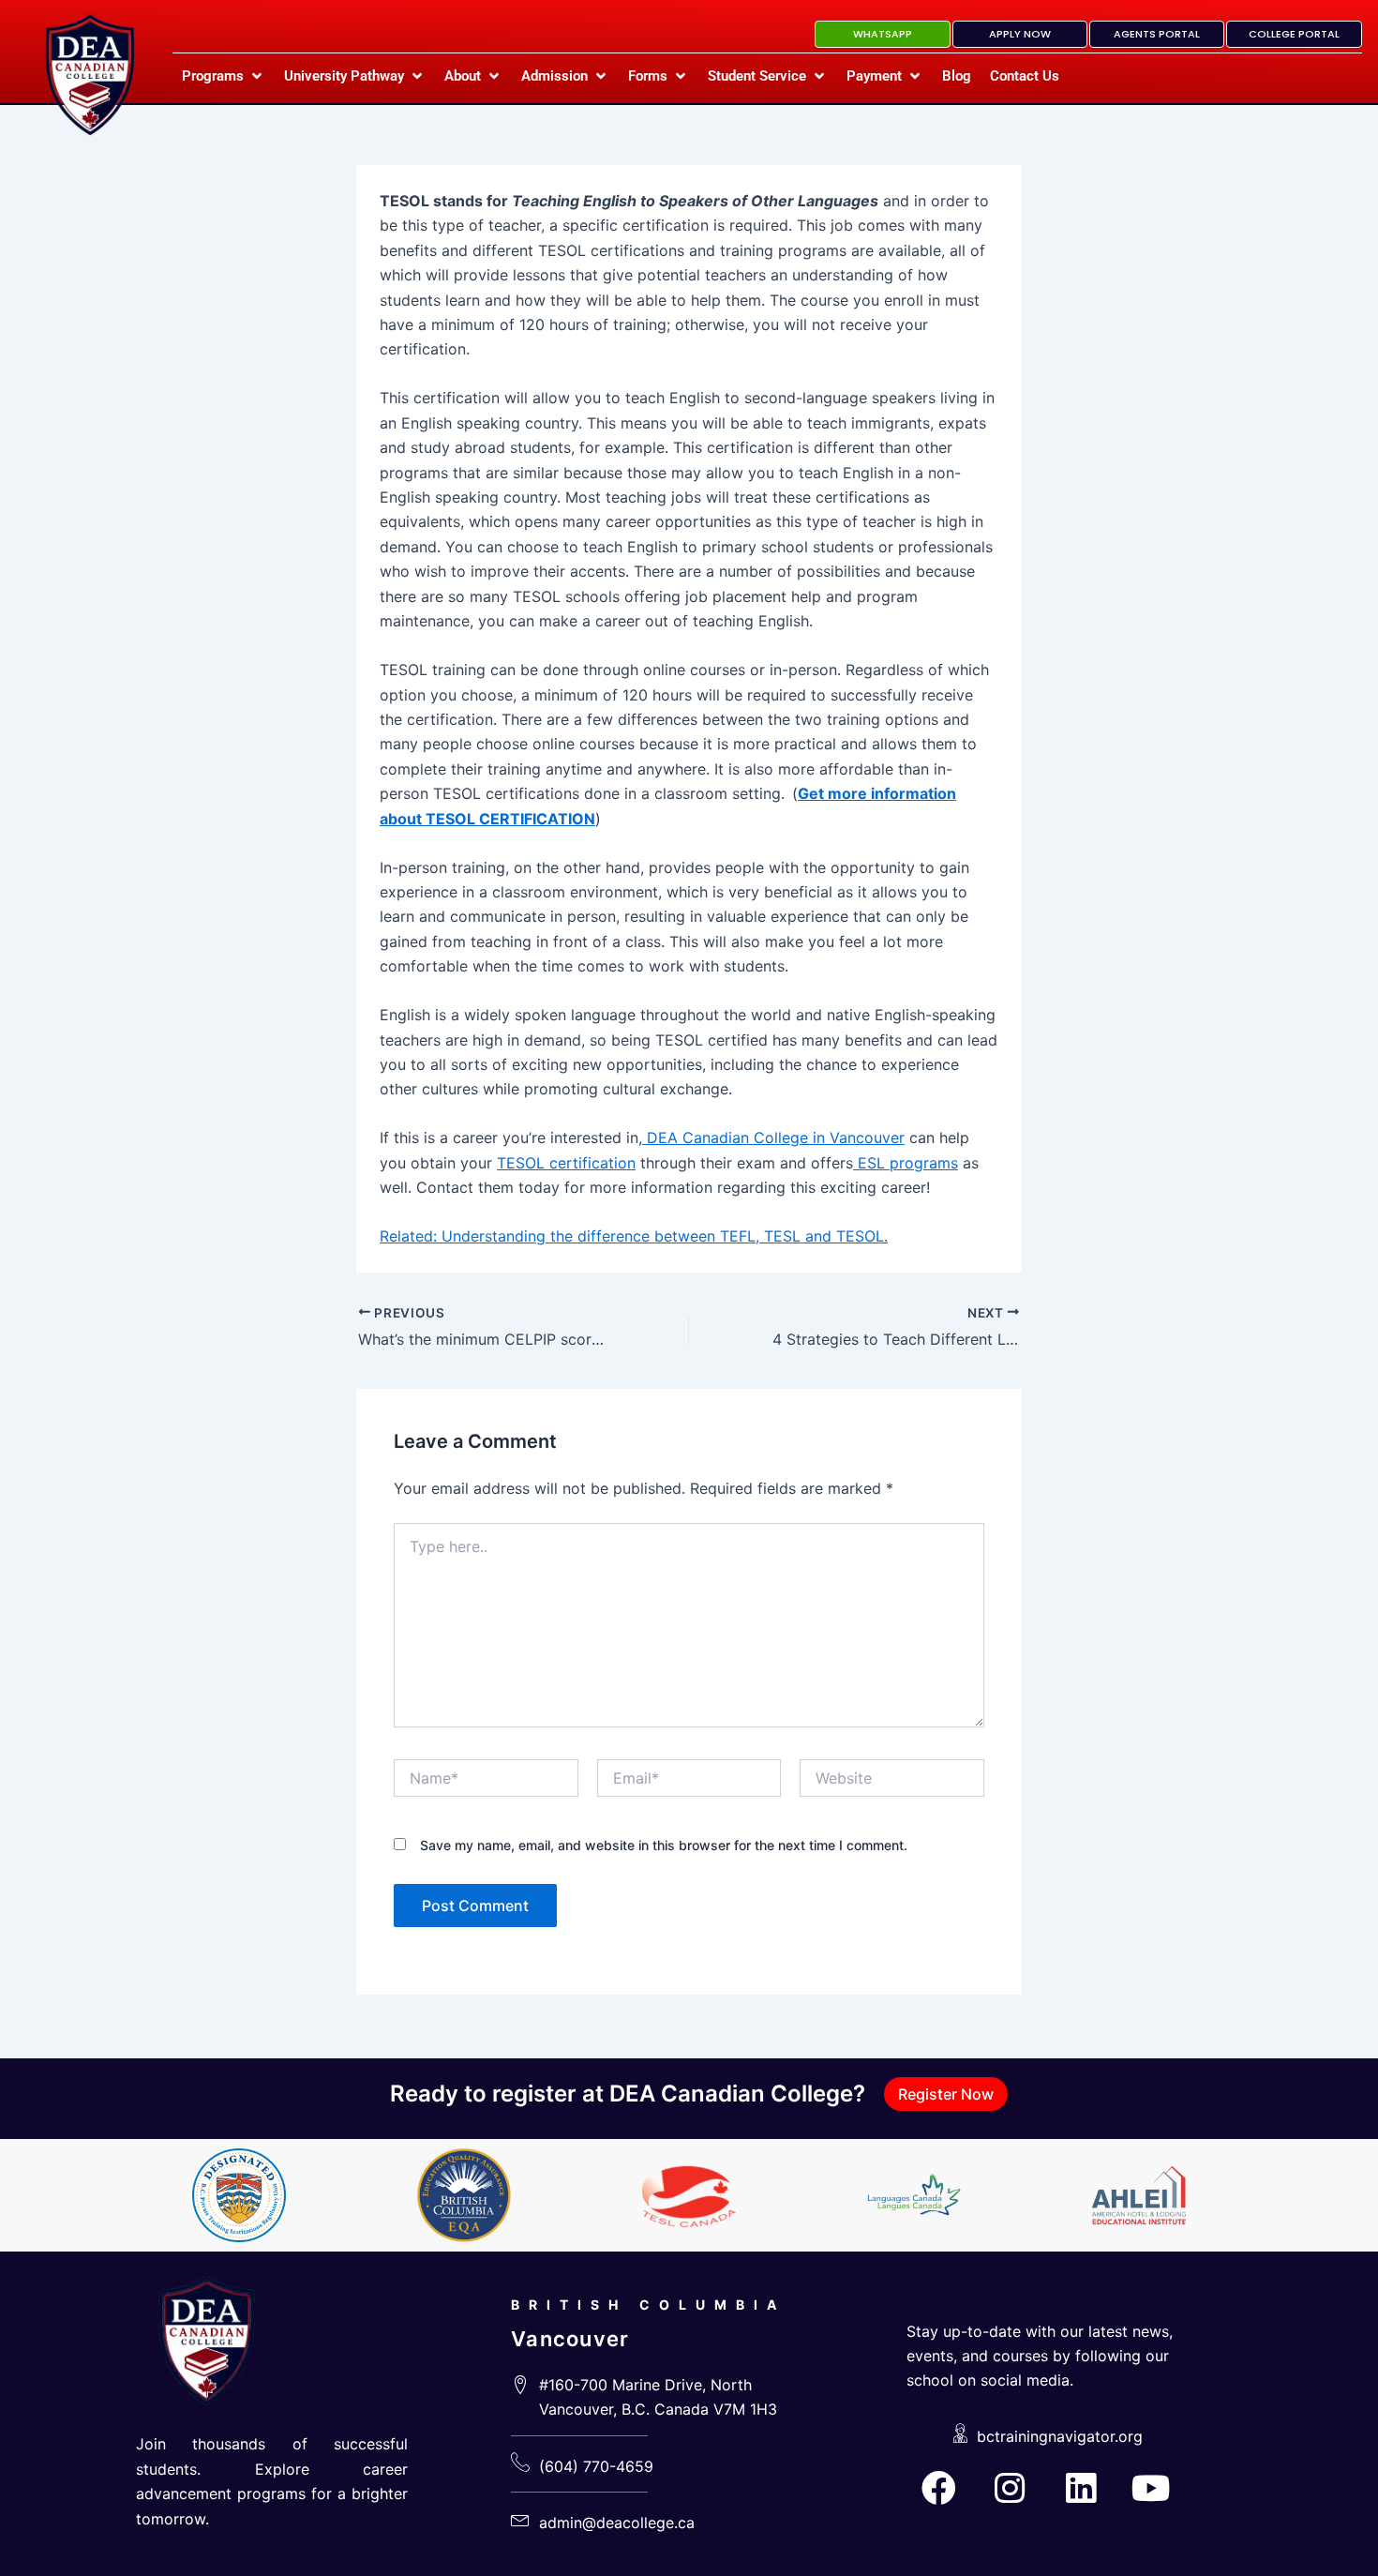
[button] (224, 76)
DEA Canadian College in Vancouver (773, 1137)
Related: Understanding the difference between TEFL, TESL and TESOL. (634, 1236)
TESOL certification (566, 1163)
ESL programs (906, 1163)
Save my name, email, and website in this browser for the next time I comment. (664, 1845)
